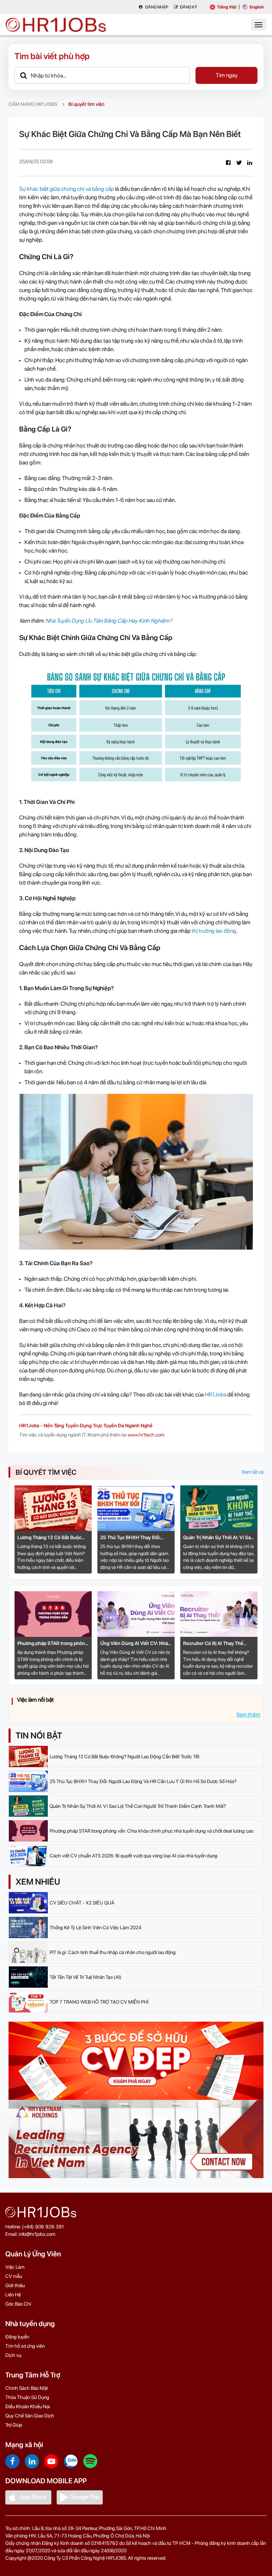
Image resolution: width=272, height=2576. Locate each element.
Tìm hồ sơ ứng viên (25, 2346)
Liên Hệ (13, 2295)
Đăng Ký (188, 7)
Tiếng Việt (227, 7)
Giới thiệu (15, 2285)
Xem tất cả (253, 1472)
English (257, 7)
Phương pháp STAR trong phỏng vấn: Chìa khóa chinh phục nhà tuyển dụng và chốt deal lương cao (53, 1644)
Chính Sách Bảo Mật (27, 2388)
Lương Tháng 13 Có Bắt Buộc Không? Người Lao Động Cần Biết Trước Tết (49, 1538)
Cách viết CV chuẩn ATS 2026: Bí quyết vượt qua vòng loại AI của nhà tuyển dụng (134, 1856)
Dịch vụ (13, 2355)
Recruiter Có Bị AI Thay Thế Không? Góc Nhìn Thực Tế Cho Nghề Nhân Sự (217, 1644)
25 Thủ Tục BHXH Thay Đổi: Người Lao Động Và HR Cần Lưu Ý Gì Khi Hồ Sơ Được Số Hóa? (135, 1538)
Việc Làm (15, 2267)
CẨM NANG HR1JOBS (33, 104)
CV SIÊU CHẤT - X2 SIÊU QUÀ (82, 1903)
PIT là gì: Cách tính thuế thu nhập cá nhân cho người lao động (113, 1952)
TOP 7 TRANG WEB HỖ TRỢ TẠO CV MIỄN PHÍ (99, 2002)
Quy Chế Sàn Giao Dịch (30, 2416)
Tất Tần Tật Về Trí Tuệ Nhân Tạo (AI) (86, 1977)
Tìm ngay (227, 75)
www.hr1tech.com (146, 1435)
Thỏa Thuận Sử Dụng (27, 2397)
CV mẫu (14, 2276)
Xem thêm (248, 1715)
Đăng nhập (156, 7)
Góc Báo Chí (18, 2304)
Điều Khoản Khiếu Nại (28, 2406)
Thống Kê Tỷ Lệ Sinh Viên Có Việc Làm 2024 (95, 1927)
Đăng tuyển (17, 2337)
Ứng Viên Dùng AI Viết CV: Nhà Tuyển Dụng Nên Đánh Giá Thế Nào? (134, 1644)
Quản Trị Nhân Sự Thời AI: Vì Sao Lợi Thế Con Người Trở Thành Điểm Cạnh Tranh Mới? (218, 1538)
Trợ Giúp (14, 2425)
